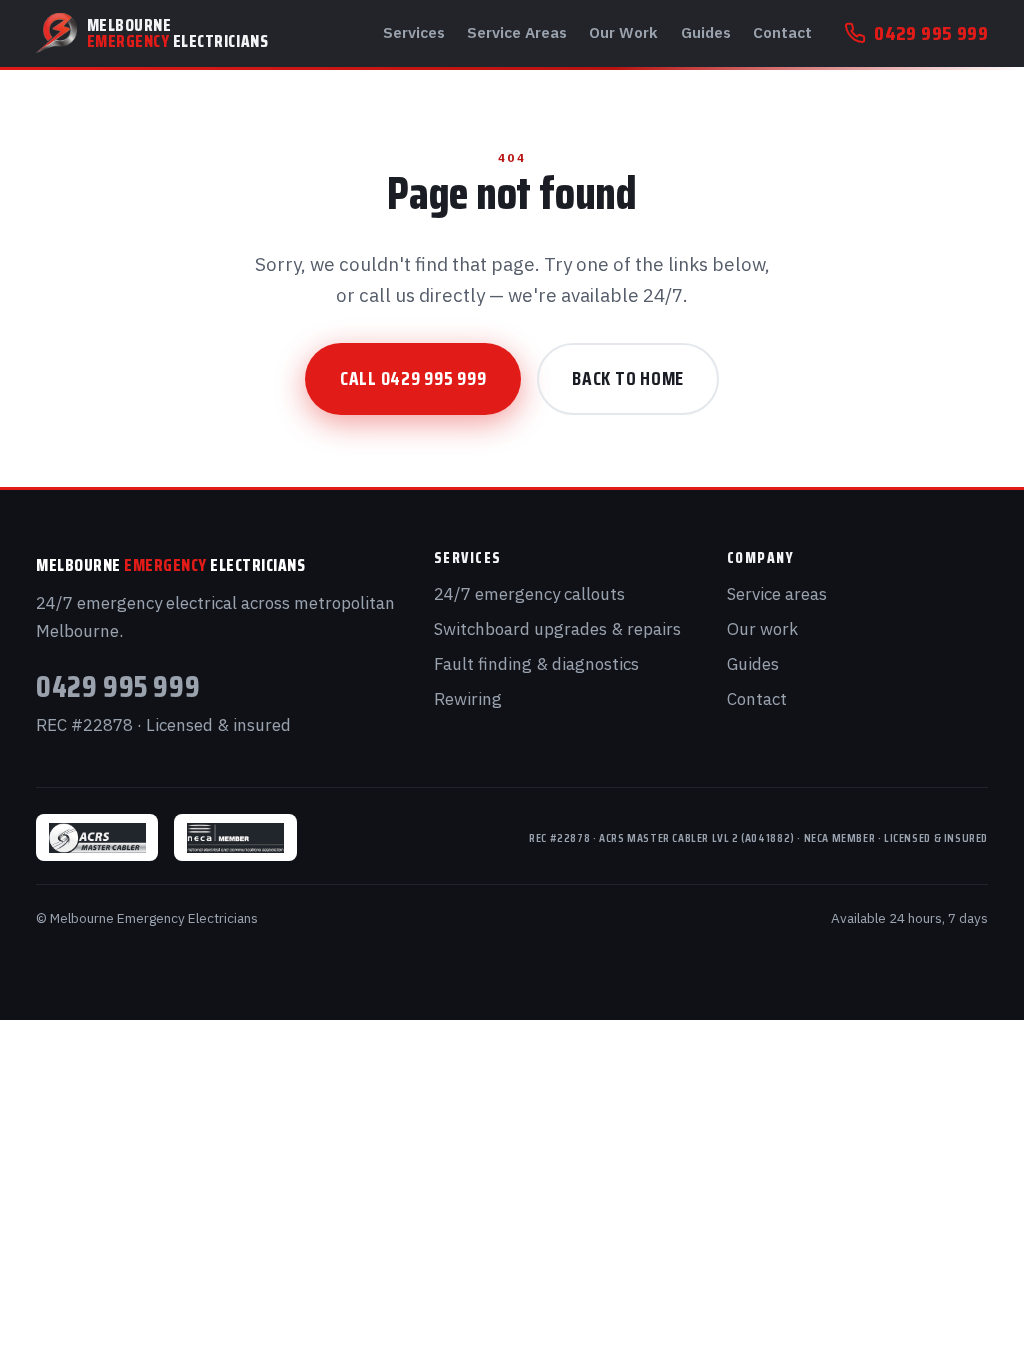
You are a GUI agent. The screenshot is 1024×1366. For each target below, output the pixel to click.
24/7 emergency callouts (529, 594)
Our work (762, 629)
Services (414, 32)
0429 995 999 (931, 33)
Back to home (628, 378)
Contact (782, 32)
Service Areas (517, 32)
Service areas (777, 594)
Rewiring (468, 699)
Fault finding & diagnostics (536, 664)
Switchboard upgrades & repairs (557, 629)
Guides (706, 32)
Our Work (623, 32)
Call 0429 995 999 (413, 378)
